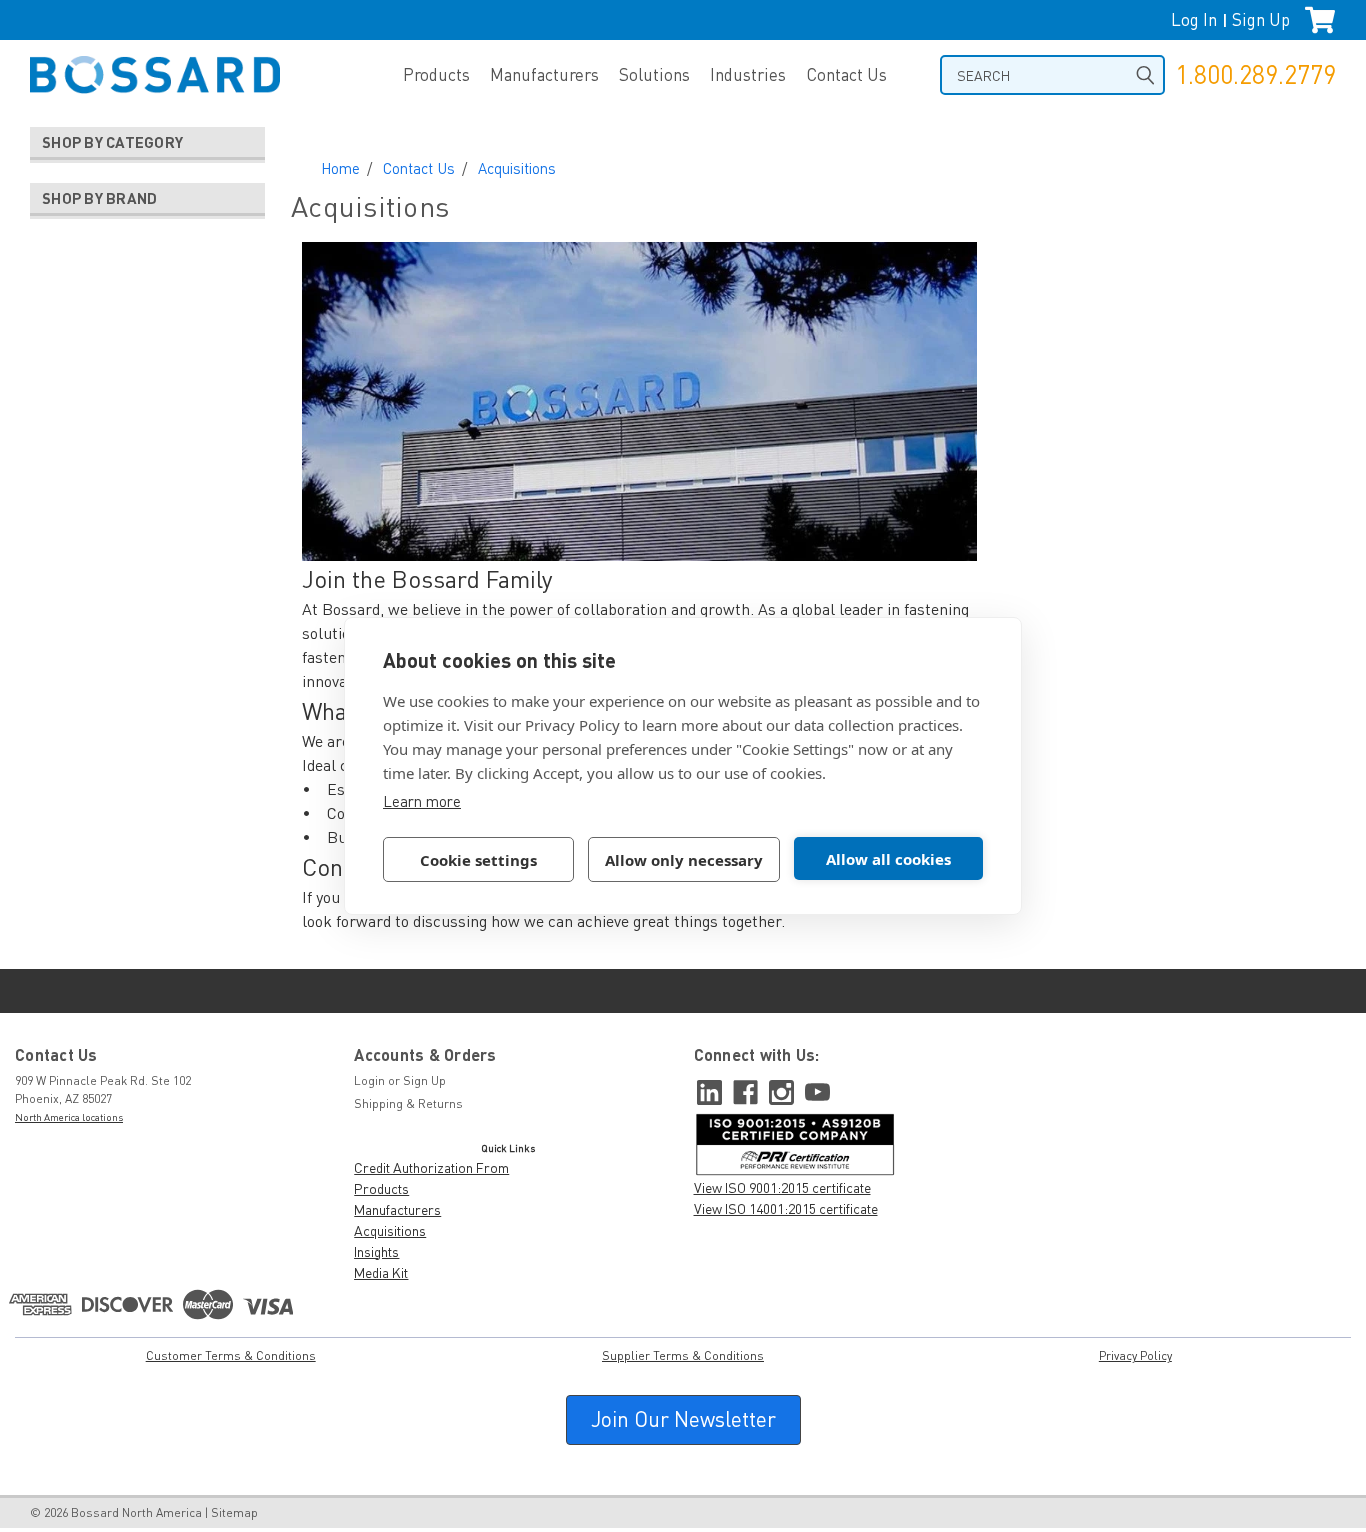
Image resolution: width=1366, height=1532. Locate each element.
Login (369, 1080)
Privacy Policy (1135, 1355)
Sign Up (1261, 19)
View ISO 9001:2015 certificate (782, 1187)
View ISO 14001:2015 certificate (786, 1208)
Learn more (422, 801)
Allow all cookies (888, 859)
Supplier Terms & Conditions (683, 1355)
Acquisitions (517, 168)
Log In (1194, 19)
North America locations (69, 1117)
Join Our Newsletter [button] (683, 1419)
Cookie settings (478, 860)
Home (340, 168)
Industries (748, 74)
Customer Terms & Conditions (231, 1355)
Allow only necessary (684, 860)
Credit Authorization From (431, 1167)
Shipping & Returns (408, 1103)
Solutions (654, 74)
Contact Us (846, 74)
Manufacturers (544, 74)
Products (436, 74)
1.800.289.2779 (1255, 74)
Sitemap (234, 1512)
